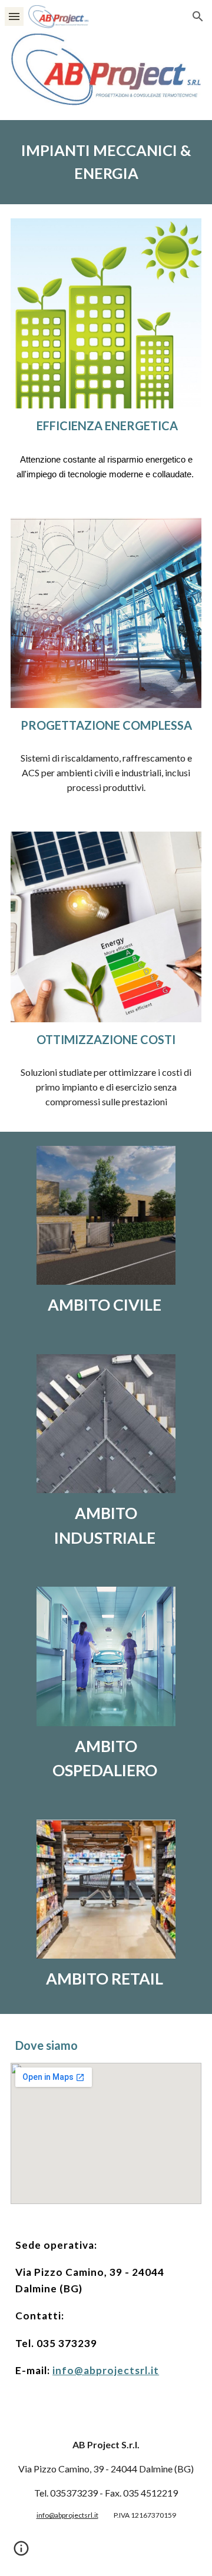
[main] (106, 162)
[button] (14, 16)
